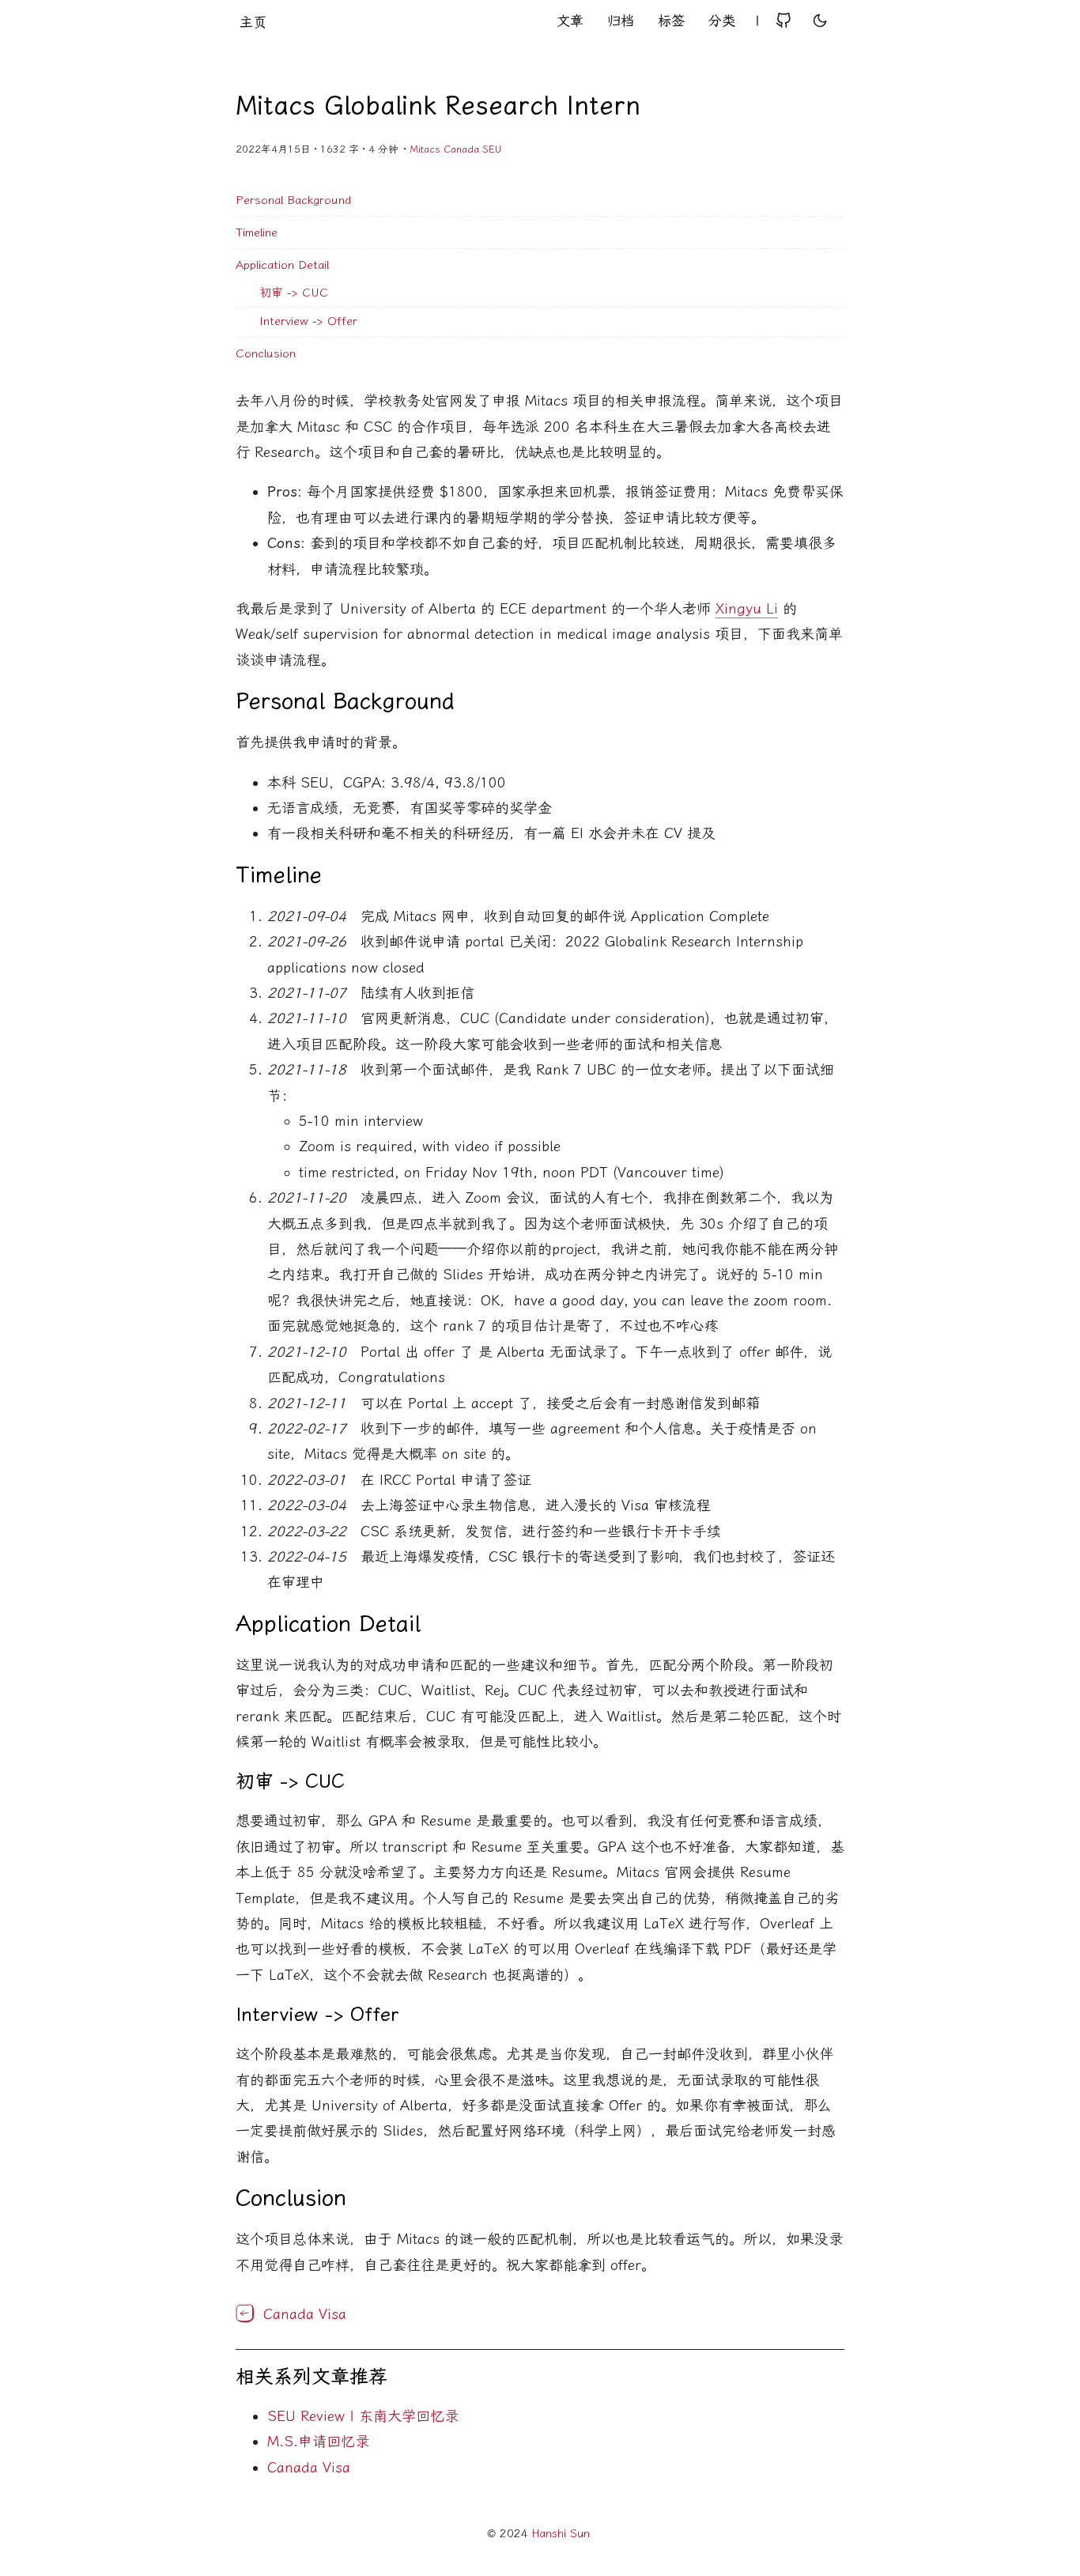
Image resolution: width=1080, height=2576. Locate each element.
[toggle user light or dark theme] (820, 22)
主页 (253, 22)
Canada (461, 149)
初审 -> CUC (294, 293)
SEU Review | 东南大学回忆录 (363, 2416)
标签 (671, 21)
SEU (492, 149)
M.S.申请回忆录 (318, 2442)
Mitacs (425, 149)
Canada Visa (309, 2468)
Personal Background (293, 200)
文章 (570, 21)
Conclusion (266, 353)
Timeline (257, 232)
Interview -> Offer (308, 321)
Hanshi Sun (561, 2534)
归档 (621, 21)
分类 (722, 21)
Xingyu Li (747, 609)
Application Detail (282, 265)
